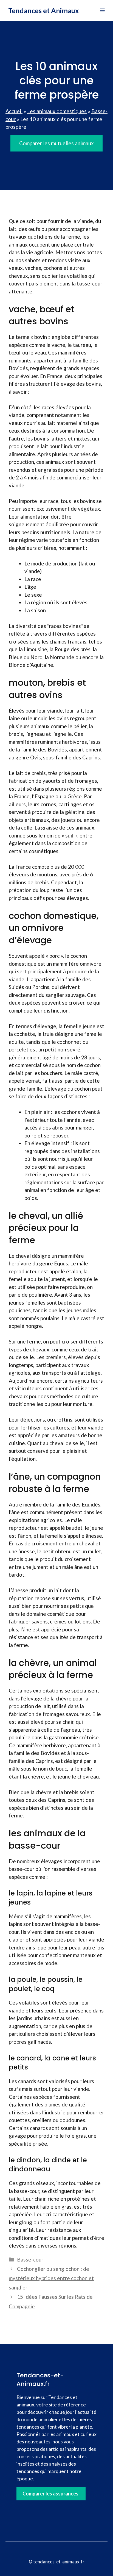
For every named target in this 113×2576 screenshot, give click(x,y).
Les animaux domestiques (57, 111)
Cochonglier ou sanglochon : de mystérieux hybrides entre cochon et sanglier (51, 2278)
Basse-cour (30, 2259)
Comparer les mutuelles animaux (56, 143)
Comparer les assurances (50, 2494)
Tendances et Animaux (44, 10)
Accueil (14, 111)
